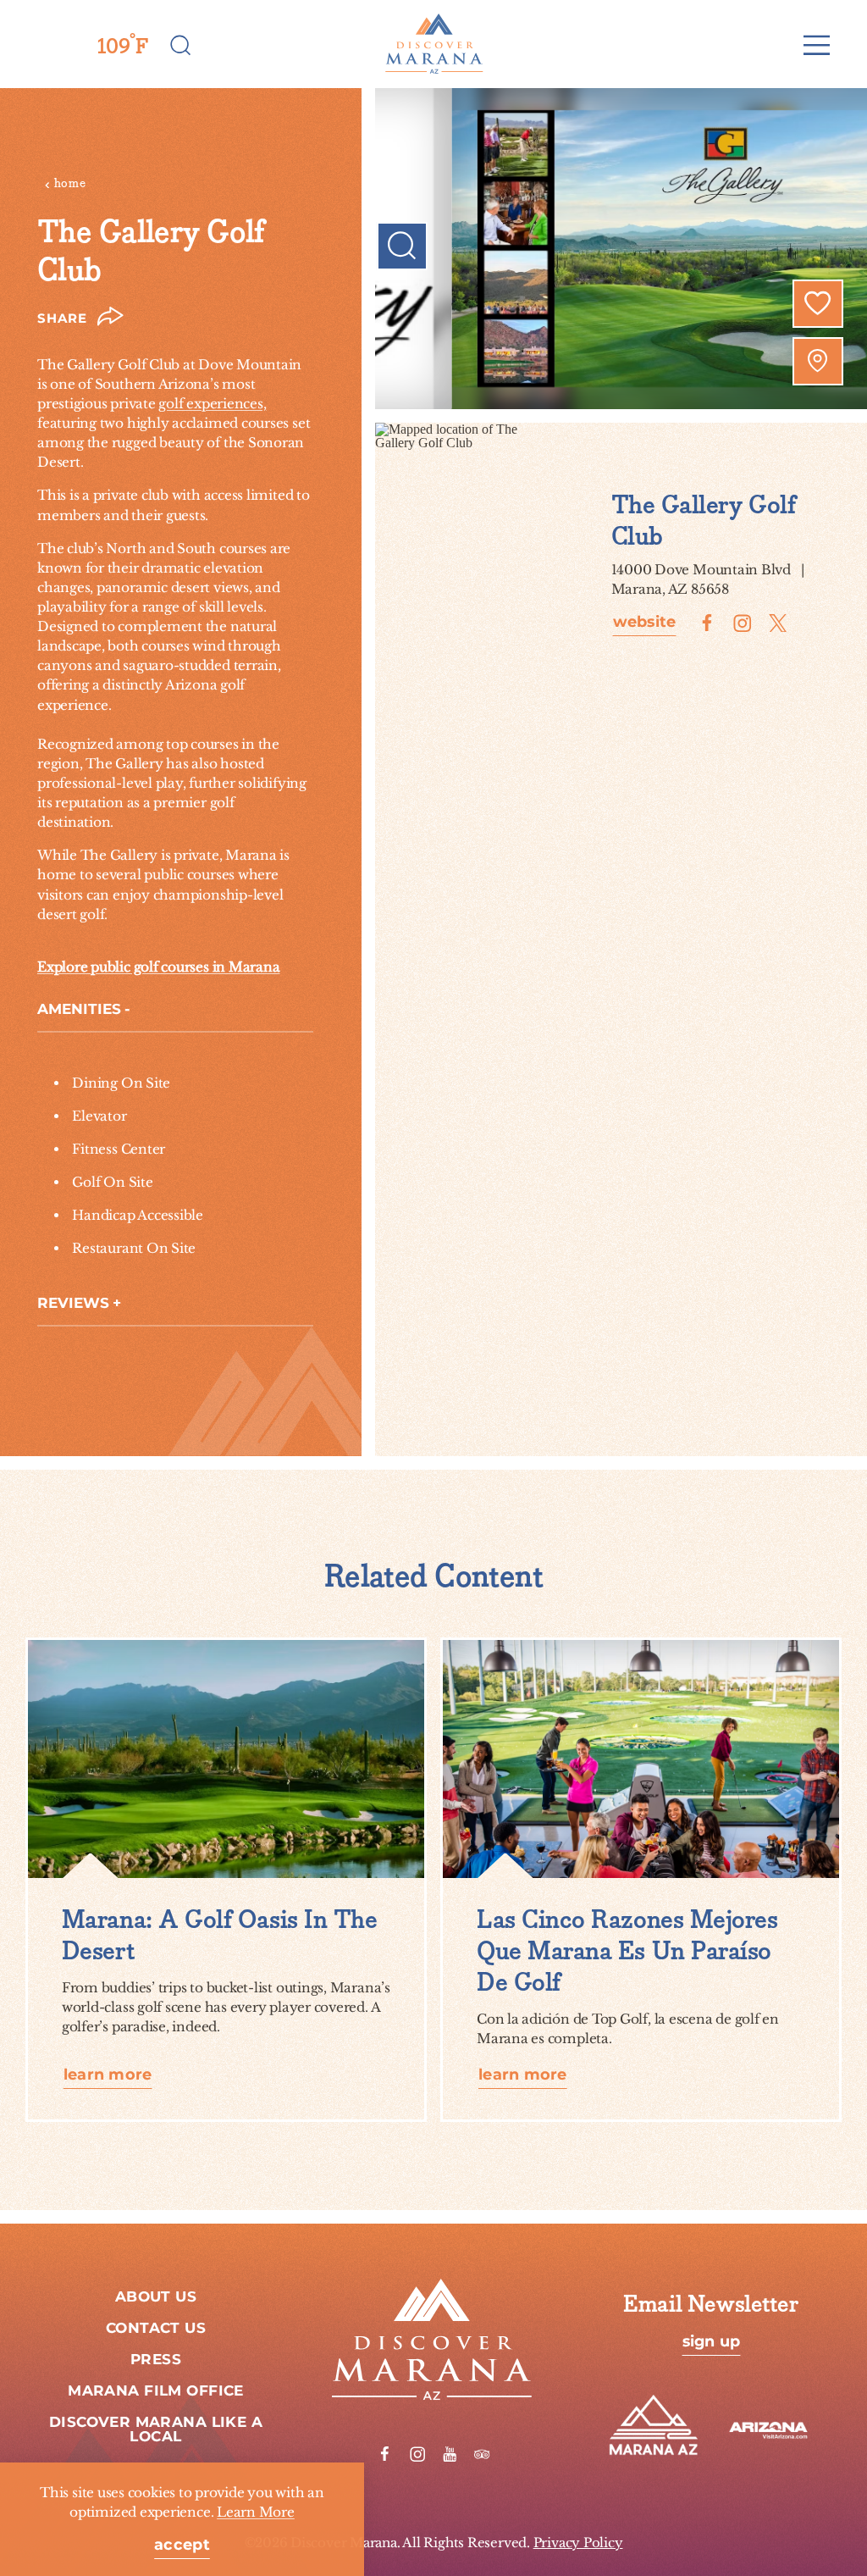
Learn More (256, 2512)
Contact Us (156, 2329)
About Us (156, 2297)
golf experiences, (212, 404)
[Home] (433, 44)
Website (645, 623)
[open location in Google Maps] (466, 434)
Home (70, 183)
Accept (182, 2546)
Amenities (79, 1010)
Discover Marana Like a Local (156, 2430)
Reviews (73, 1304)
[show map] (818, 361)
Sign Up (712, 2342)
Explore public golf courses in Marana (158, 967)
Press (156, 2360)
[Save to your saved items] (818, 303)
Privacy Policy (578, 2543)
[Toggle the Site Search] (181, 44)
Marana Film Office (156, 2391)
